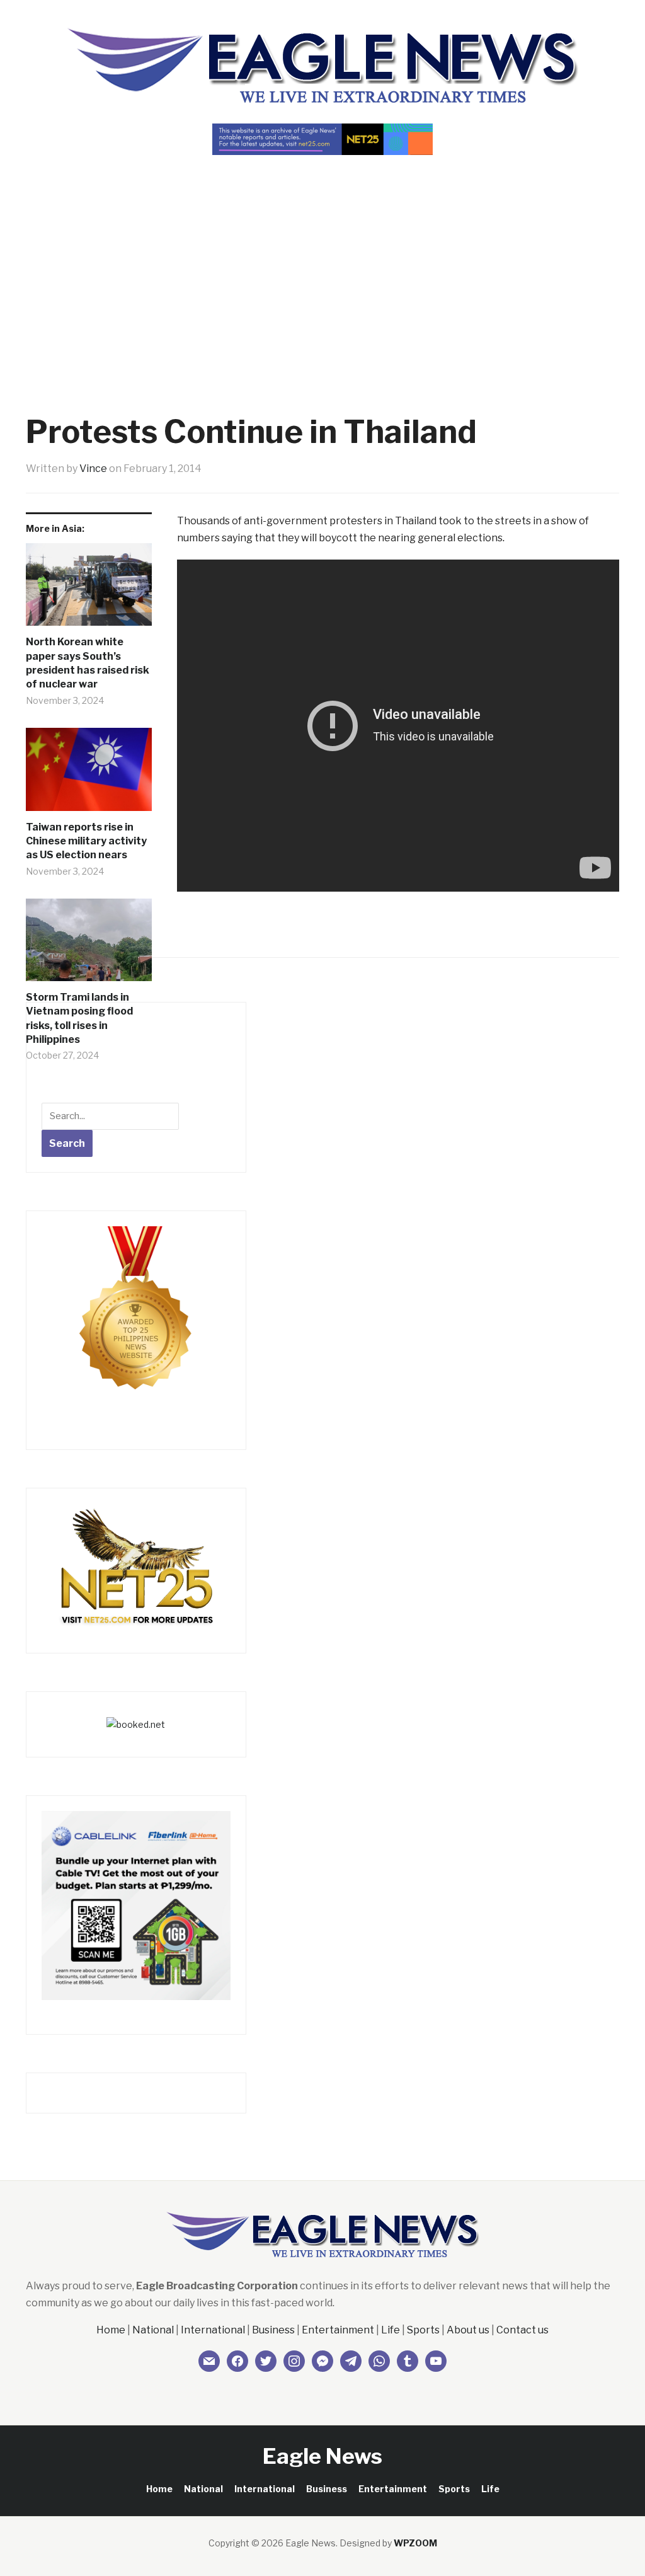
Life (391, 2330)
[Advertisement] (322, 262)
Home (111, 2330)
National (153, 2330)
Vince (93, 469)
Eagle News (322, 2456)
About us (468, 2330)
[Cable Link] (136, 1905)
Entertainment (338, 2330)
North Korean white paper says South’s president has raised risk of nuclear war (88, 663)
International (213, 2330)
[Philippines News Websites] (136, 1320)
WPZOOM (415, 2543)
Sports (423, 2330)
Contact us (522, 2330)
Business (273, 2330)
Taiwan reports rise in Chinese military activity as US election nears (86, 841)
